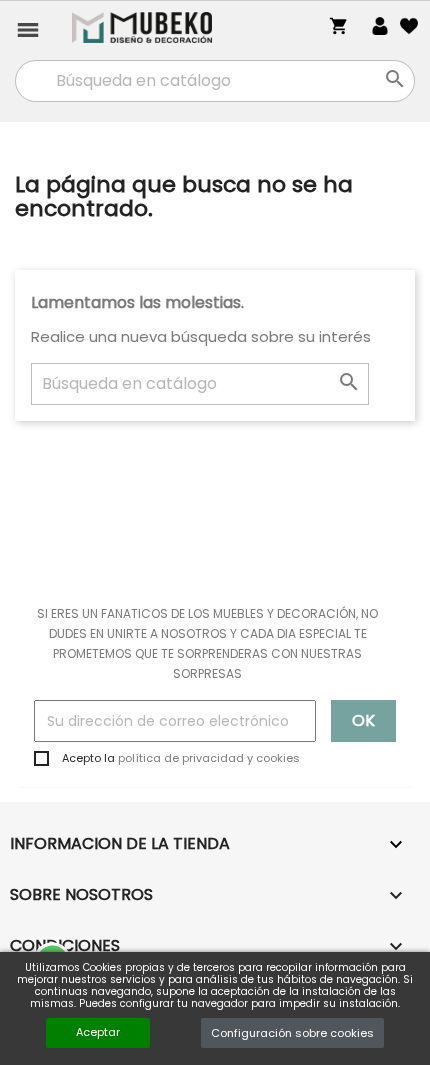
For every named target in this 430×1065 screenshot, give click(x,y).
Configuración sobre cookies (292, 1033)
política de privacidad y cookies (209, 758)
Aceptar (98, 1032)
